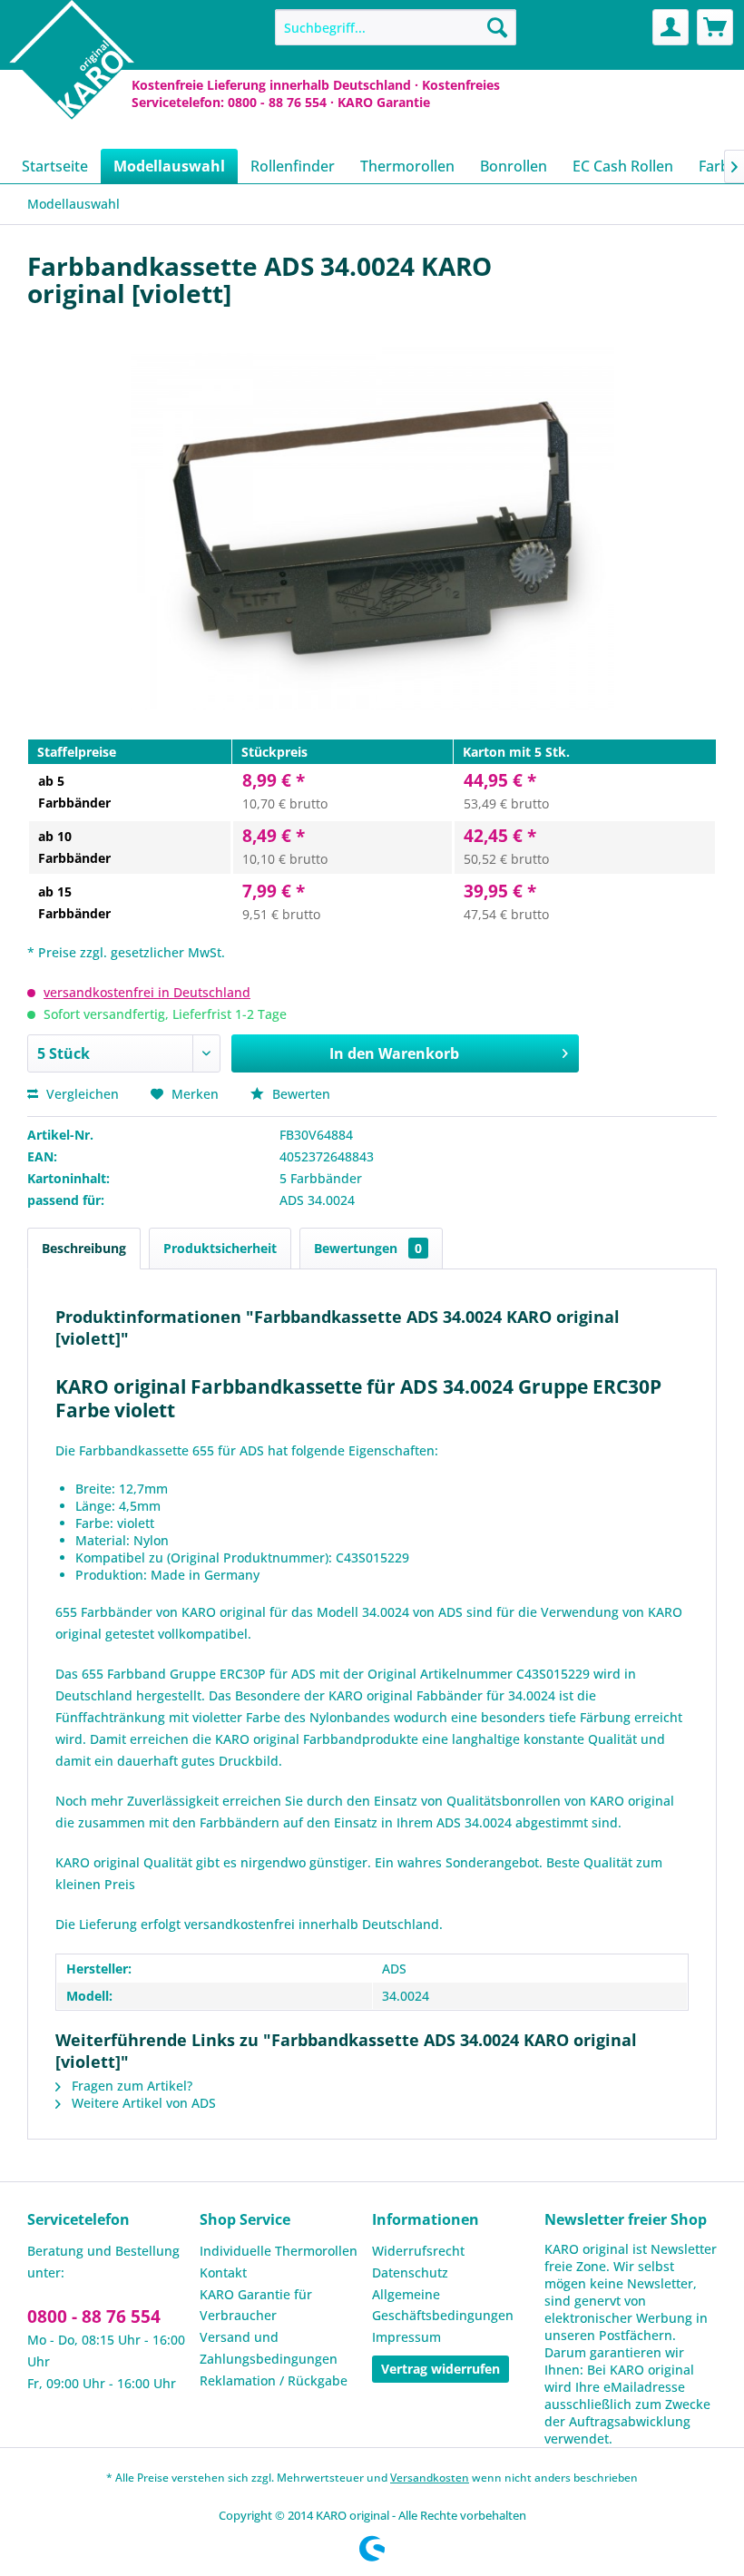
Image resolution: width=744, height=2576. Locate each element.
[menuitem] (396, 27)
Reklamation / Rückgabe (274, 2380)
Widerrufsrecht (418, 2251)
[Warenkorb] (715, 27)
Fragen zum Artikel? (130, 2086)
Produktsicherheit (220, 1248)
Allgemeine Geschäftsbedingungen (443, 2305)
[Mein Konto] (671, 27)
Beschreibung (84, 1248)
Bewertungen (368, 1248)
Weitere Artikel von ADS (142, 2103)
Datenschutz (410, 2272)
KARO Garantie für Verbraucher (256, 2305)
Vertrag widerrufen (441, 2369)
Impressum (406, 2337)
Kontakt (223, 2272)
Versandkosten (430, 2478)
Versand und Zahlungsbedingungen (269, 2348)
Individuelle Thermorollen (279, 2251)
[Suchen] (497, 27)
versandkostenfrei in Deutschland (147, 992)
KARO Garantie (384, 102)
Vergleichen (81, 1094)
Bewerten (299, 1094)
